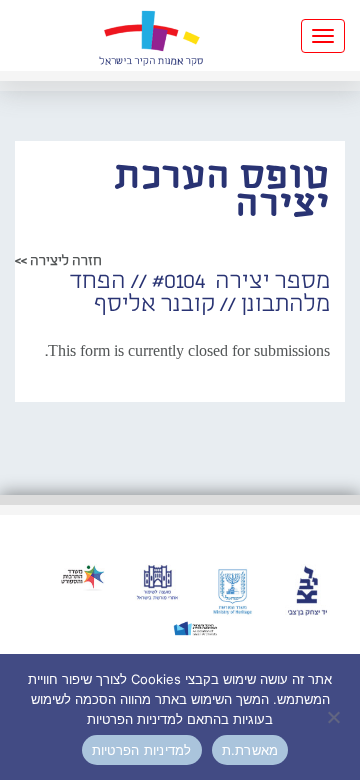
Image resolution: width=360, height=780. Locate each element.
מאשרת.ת (250, 750)
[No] (335, 717)
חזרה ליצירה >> (58, 261)
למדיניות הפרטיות (142, 750)
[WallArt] (151, 35)
